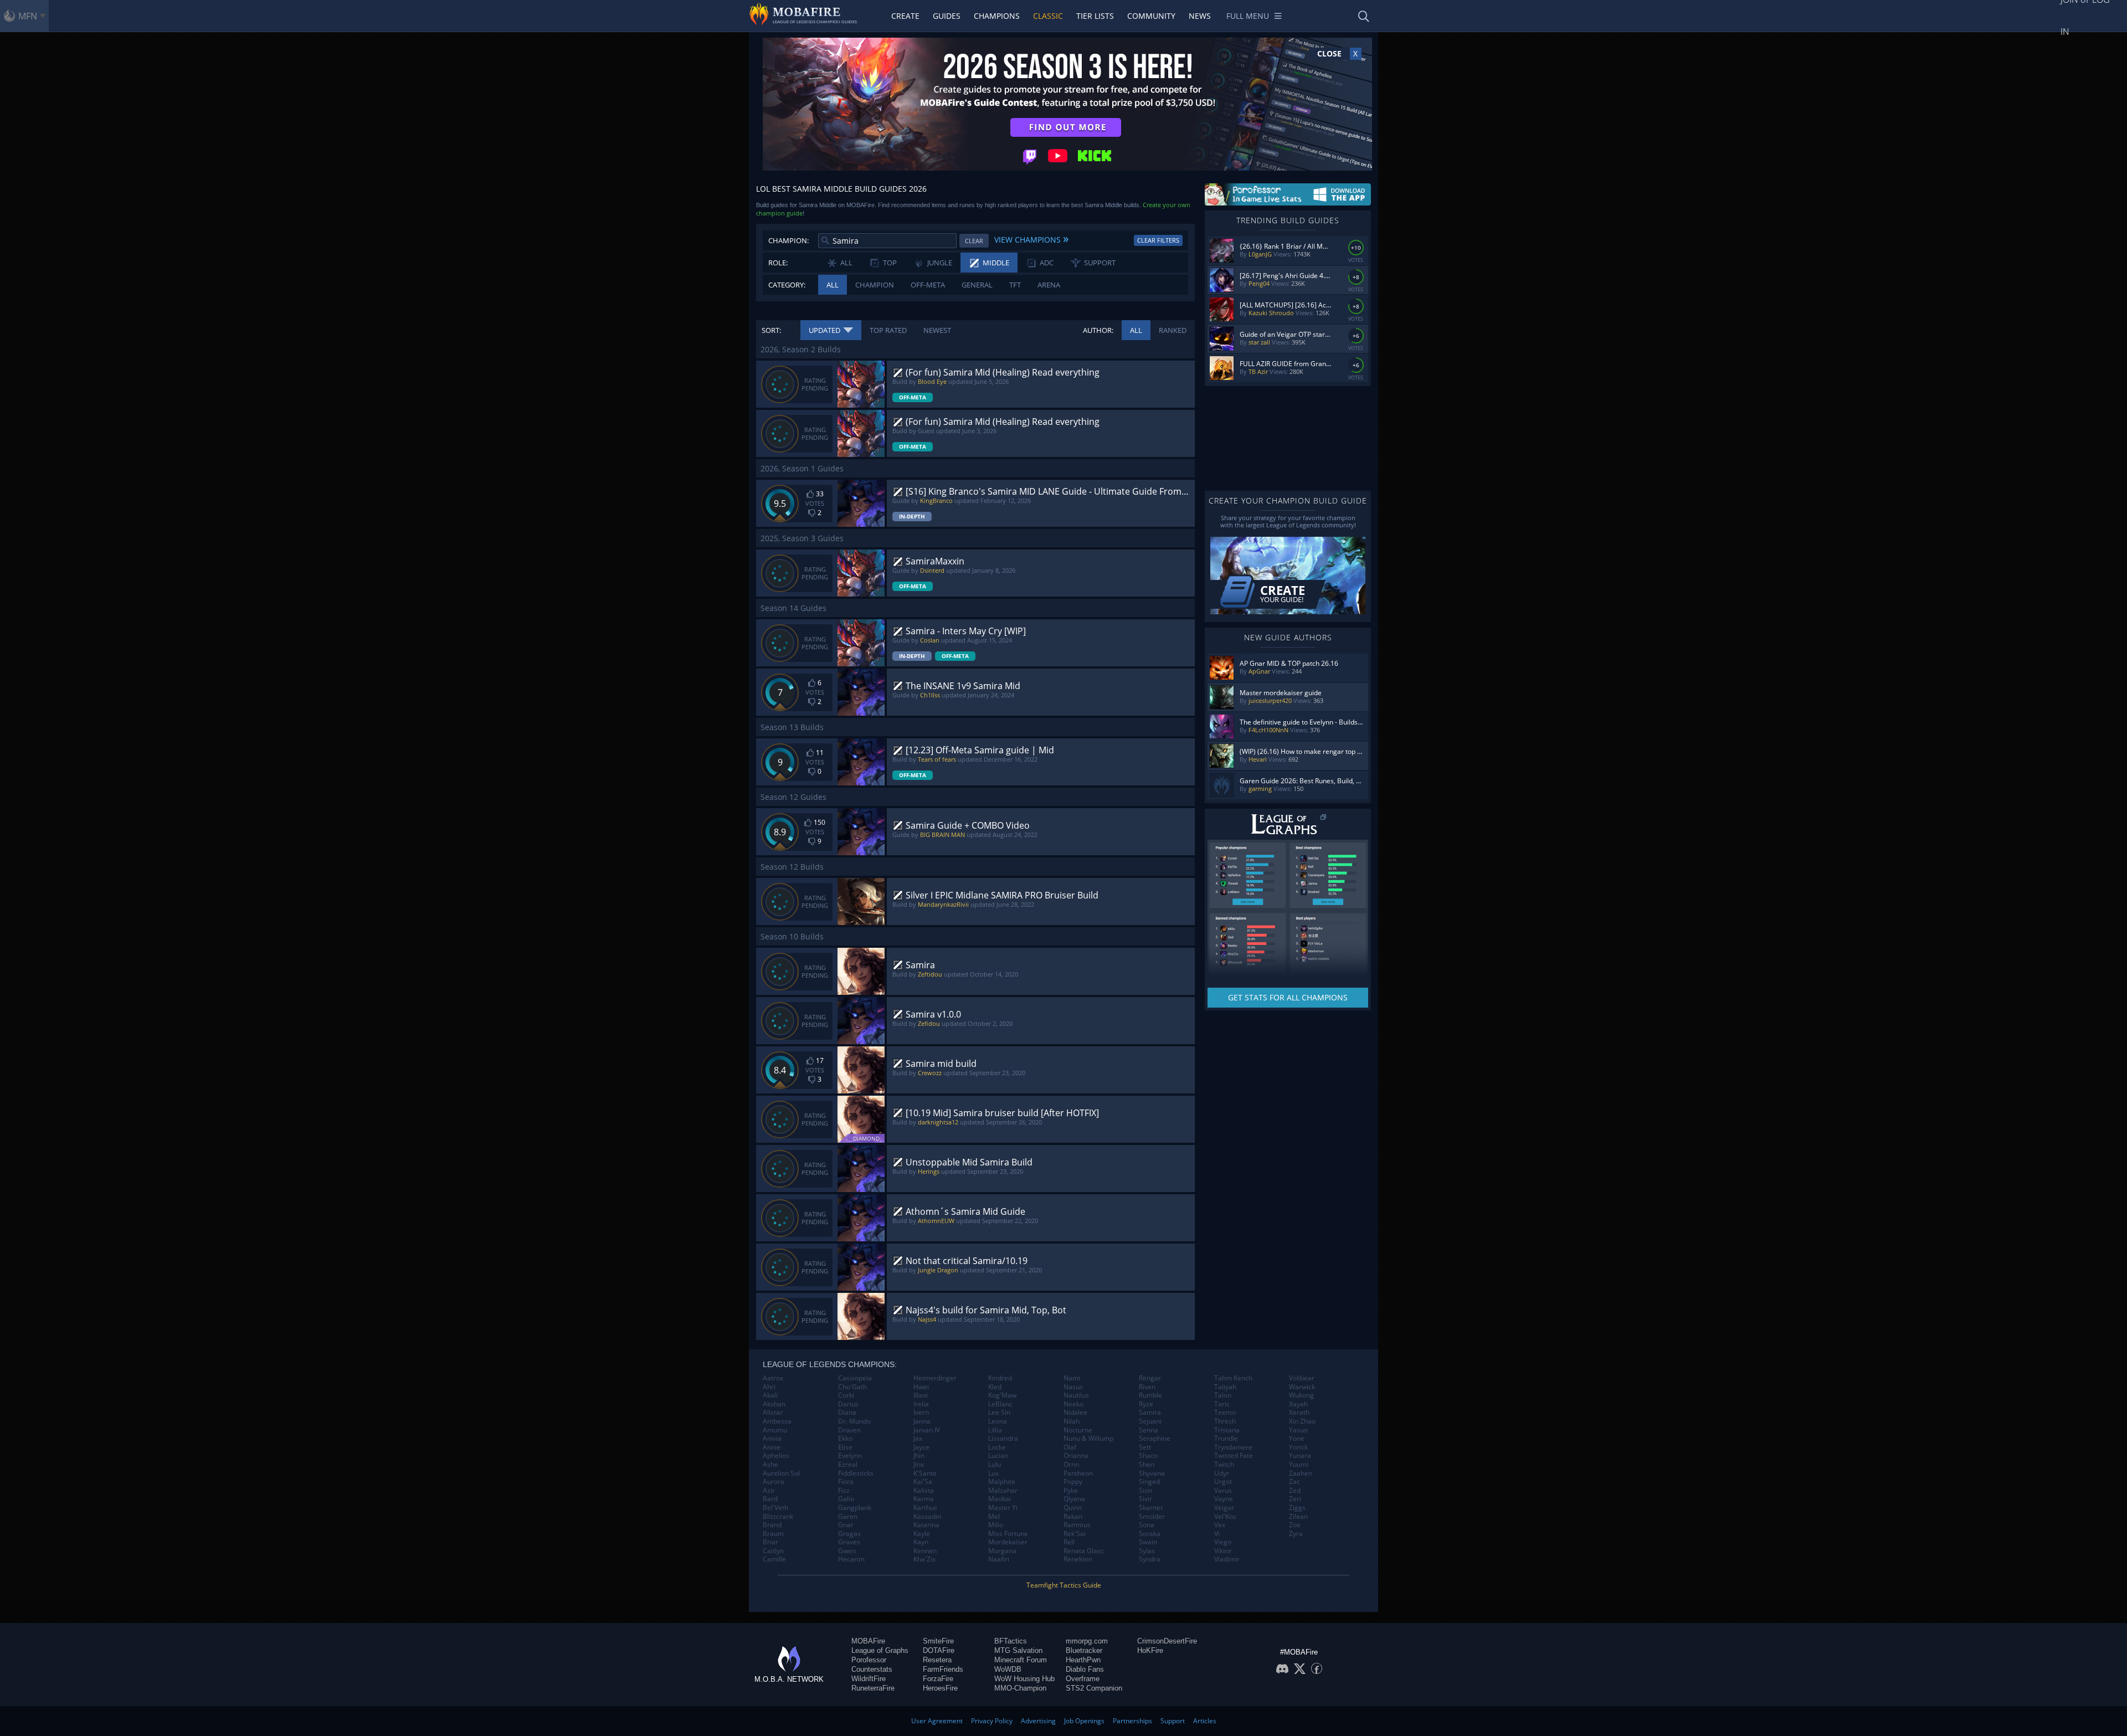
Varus (1223, 1491)
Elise (845, 1447)
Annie (772, 1447)
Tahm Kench (1233, 1378)
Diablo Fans (1085, 1669)
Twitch (1224, 1465)
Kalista (924, 1491)
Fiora (846, 1482)
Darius (848, 1404)
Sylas (1147, 1551)
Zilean (1298, 1517)
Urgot (1223, 1482)
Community (1151, 16)
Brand (772, 1525)
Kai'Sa (923, 1482)
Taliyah (1225, 1387)
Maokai (1000, 1499)
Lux (993, 1473)
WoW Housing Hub (1024, 1679)
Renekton (1078, 1559)
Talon (1223, 1395)
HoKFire (1150, 1650)
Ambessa (777, 1421)
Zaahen (1301, 1473)
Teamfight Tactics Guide (1064, 1585)
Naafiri (999, 1559)
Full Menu (1248, 16)
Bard (770, 1499)
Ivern (921, 1413)
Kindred (1000, 1378)
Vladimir (1227, 1559)
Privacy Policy (992, 1721)
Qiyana (1074, 1499)
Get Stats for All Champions (1288, 997)
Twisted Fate (1234, 1456)
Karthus (925, 1508)
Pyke (1071, 1491)
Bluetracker (1084, 1650)
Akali (770, 1395)
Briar (770, 1542)
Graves (849, 1542)
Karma (924, 1499)
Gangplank (855, 1508)
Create (905, 16)
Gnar (846, 1525)
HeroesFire (940, 1688)
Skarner (1151, 1508)
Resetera (937, 1660)
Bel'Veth (775, 1508)
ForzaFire (938, 1679)
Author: (1098, 330)
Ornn (1071, 1465)
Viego (1223, 1542)
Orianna (1076, 1456)
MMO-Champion (1020, 1688)
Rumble (1150, 1395)
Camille (774, 1559)
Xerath (1299, 1413)
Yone (1297, 1439)
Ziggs (1297, 1508)
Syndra (1150, 1559)
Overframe (1083, 1679)
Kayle (922, 1534)
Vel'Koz (1225, 1517)
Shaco (1148, 1456)
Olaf (1070, 1447)
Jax (918, 1439)
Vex (1220, 1525)
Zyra (1296, 1534)
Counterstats (872, 1669)
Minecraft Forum (1021, 1660)
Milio (996, 1525)
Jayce (921, 1447)
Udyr (1222, 1473)
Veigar (1224, 1508)
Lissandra (1003, 1439)
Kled (995, 1387)
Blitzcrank (778, 1517)
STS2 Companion (1094, 1688)
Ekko (845, 1439)
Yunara (1300, 1456)
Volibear (1302, 1378)
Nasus (1073, 1387)
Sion (1145, 1491)
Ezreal (848, 1465)
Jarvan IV (927, 1430)
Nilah (1072, 1421)
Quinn (1073, 1508)
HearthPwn (1083, 1660)
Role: (778, 263)
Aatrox (773, 1378)
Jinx (919, 1465)
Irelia (921, 1404)
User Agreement (937, 1721)
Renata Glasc (1084, 1551)
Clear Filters (1158, 240)
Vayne (1224, 1499)
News (1200, 16)
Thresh (1225, 1421)
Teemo (1225, 1413)
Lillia (995, 1430)
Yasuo (1298, 1430)
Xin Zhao (1302, 1421)
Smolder (1152, 1517)
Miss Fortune (1008, 1534)
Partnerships (1132, 1721)
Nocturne (1078, 1430)
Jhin (919, 1456)
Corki (846, 1395)
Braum (773, 1534)
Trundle (1226, 1439)
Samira (1150, 1413)
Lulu (995, 1465)
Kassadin (927, 1517)
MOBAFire (868, 1641)
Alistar (773, 1413)
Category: (787, 285)
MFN (28, 16)
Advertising (1038, 1721)
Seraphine (1155, 1439)
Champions (997, 16)
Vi (1217, 1534)
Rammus (1077, 1525)
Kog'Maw (1002, 1395)
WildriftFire (869, 1679)
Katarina (926, 1525)
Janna (922, 1421)
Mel (994, 1517)
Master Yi (1003, 1508)
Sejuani (1150, 1421)
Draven (849, 1430)
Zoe (1295, 1525)
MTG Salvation (1018, 1650)
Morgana (1002, 1551)
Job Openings (1084, 1721)
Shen (1147, 1465)
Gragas (849, 1534)
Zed (1295, 1491)
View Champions (1031, 238)
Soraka (1150, 1534)
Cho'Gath (852, 1387)
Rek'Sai (1075, 1534)
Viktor (1223, 1551)
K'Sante (925, 1473)
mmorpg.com (1087, 1641)
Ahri (769, 1387)
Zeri (1295, 1499)
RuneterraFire (873, 1688)
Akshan (774, 1404)
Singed (1149, 1482)
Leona (998, 1421)
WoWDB (1008, 1669)
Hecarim (851, 1559)
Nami (1072, 1378)
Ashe (770, 1465)
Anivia (772, 1439)
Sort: (771, 330)
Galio (846, 1499)
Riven (1147, 1387)
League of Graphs (880, 1650)
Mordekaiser (1008, 1542)
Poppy (1073, 1482)
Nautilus (1076, 1395)
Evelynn (850, 1456)
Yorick (1298, 1447)
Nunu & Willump (1088, 1439)
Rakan (1073, 1517)
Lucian (998, 1456)
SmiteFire (938, 1641)
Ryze (1146, 1404)
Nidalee (1075, 1413)
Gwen (847, 1551)
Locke (997, 1447)
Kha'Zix (924, 1559)
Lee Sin (999, 1413)
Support (1173, 1721)
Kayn (921, 1542)
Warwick (1302, 1387)
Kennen (925, 1551)
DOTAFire (939, 1650)
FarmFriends (943, 1669)
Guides (947, 16)
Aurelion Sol (781, 1473)
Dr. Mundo (854, 1421)
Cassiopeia (855, 1378)
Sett (1145, 1447)
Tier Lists (1095, 16)
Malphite (1002, 1482)
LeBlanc (1000, 1404)
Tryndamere (1233, 1447)
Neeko (1073, 1404)
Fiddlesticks (856, 1473)
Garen (848, 1517)
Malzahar (1003, 1491)
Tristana (1227, 1430)
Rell (1069, 1542)
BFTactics (1011, 1641)
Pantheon (1078, 1473)
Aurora (774, 1482)
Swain (1148, 1542)
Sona (1147, 1525)
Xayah (1298, 1404)
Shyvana (1152, 1473)
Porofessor (869, 1660)
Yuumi (1299, 1465)
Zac (1294, 1482)
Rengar (1150, 1378)
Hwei (921, 1387)
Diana (847, 1413)
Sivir (1145, 1499)
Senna (1149, 1430)
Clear (974, 241)
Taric (1222, 1404)
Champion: (788, 240)
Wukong (1301, 1395)
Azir (769, 1491)
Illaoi (921, 1395)
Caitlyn (773, 1551)
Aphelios (776, 1456)
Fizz (844, 1491)
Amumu (775, 1430)
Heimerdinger (935, 1378)
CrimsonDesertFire (1167, 1641)
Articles (1205, 1721)
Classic (1048, 16)
